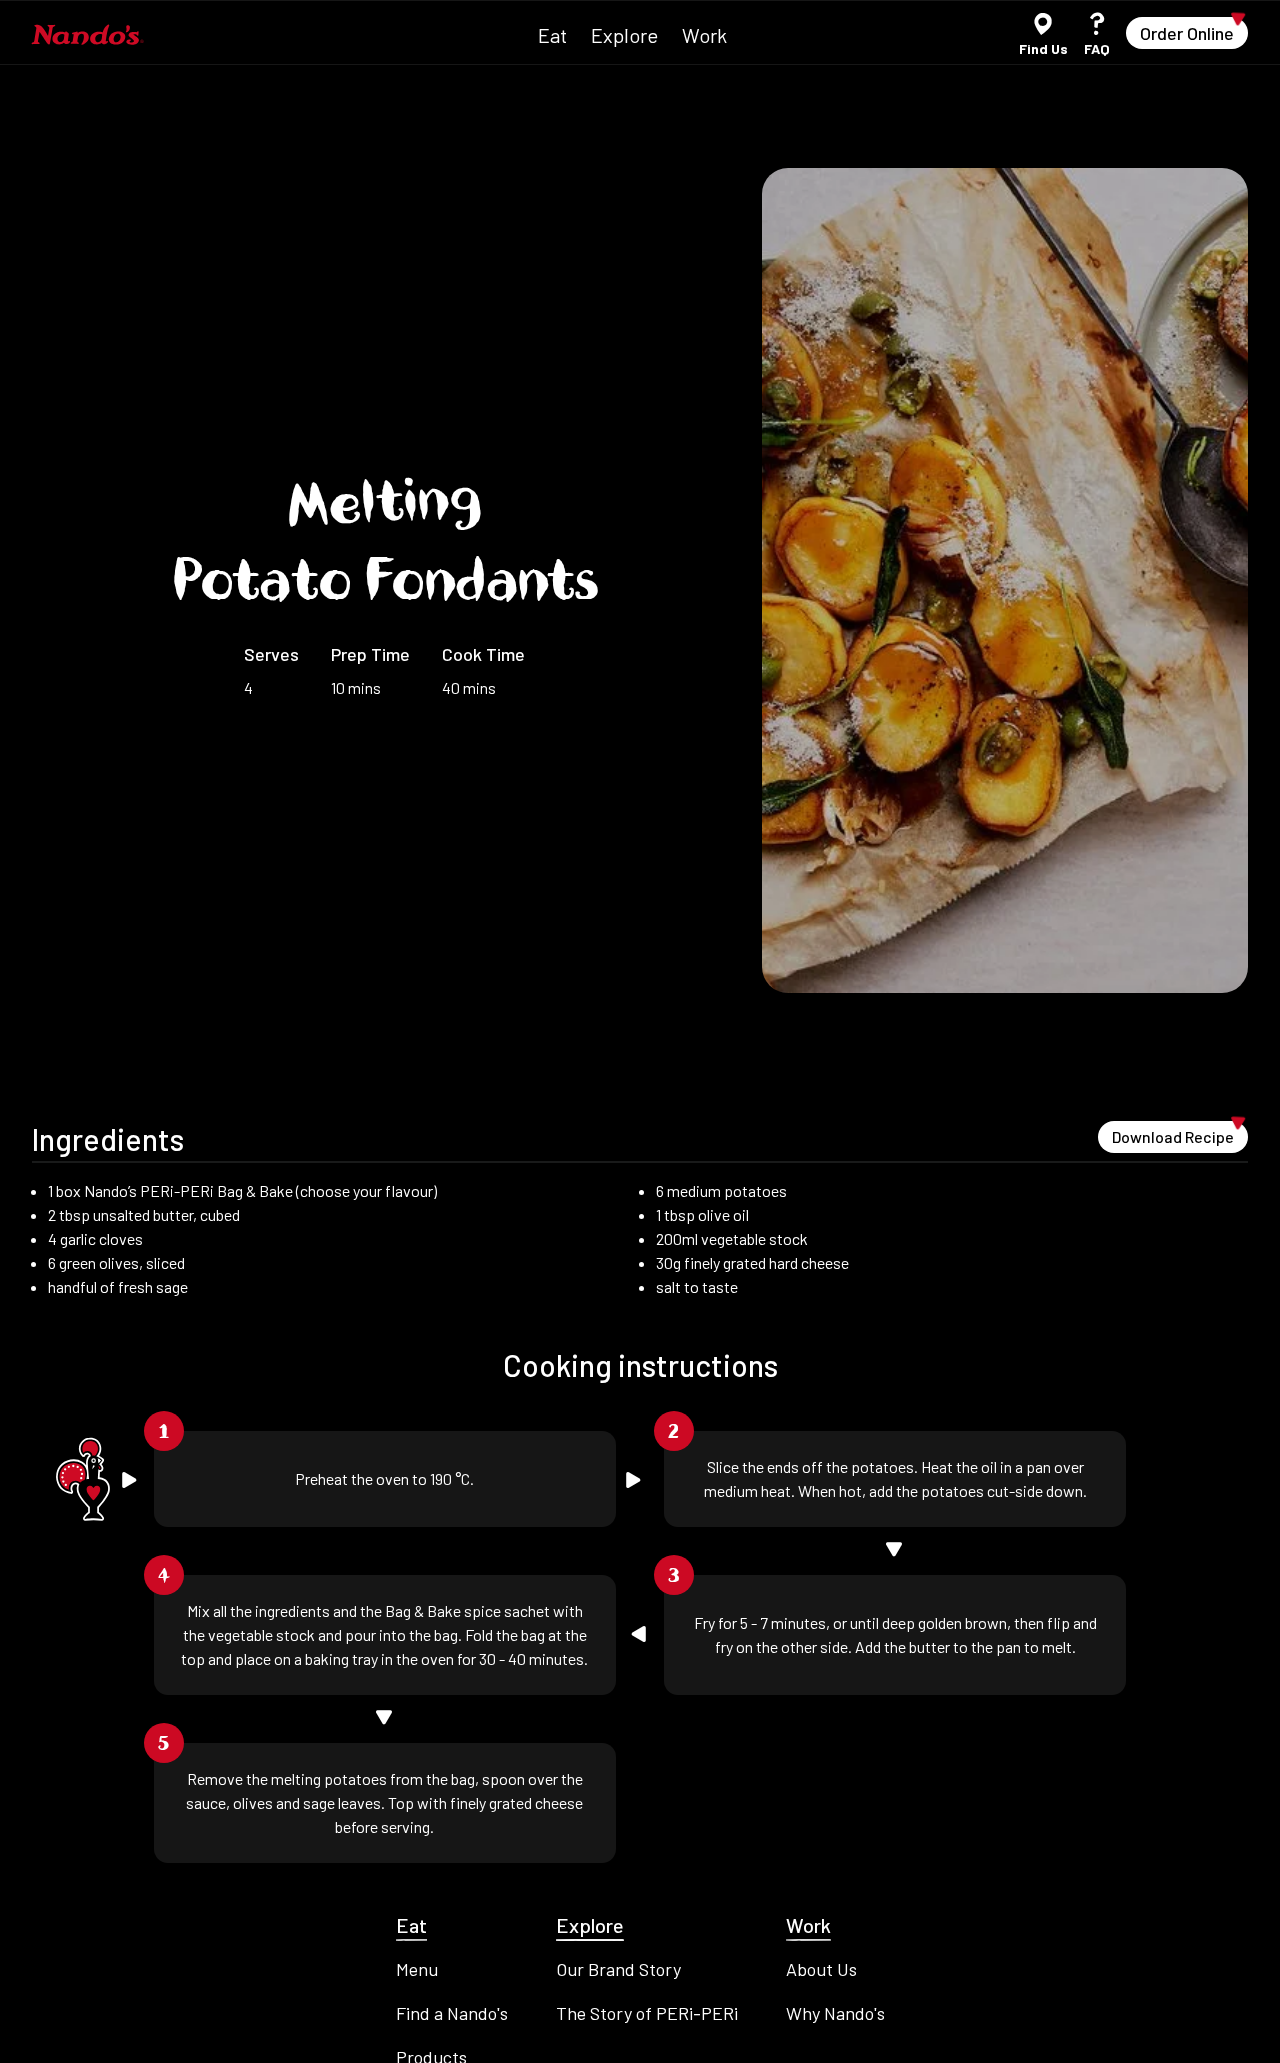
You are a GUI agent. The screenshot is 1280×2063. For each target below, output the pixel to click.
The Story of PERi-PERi (647, 2013)
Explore (624, 35)
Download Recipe (1180, 1133)
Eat (552, 35)
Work (704, 35)
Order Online (1194, 30)
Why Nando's (835, 2013)
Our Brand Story (618, 1969)
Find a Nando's (452, 2013)
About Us (821, 1969)
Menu (417, 1969)
